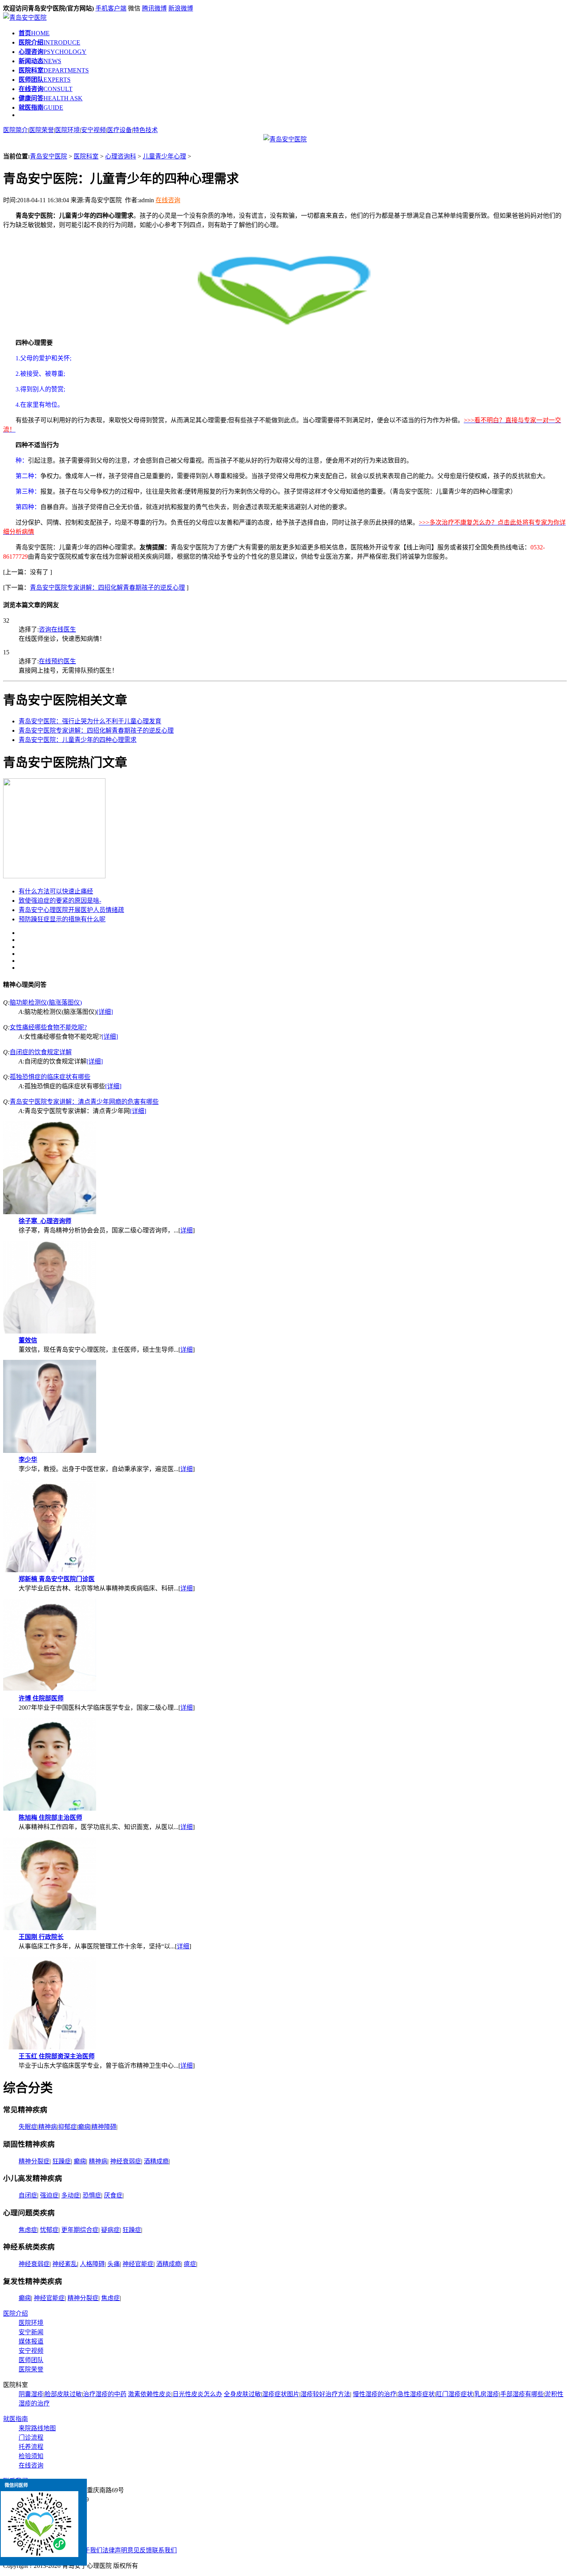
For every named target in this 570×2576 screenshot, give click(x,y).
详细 (187, 1230)
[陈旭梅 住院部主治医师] (50, 1809)
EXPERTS (45, 80)
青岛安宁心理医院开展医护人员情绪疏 (71, 910)
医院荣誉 (41, 130)
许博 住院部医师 (41, 1698)
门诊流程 (31, 2437)
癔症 (190, 2264)
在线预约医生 (57, 661)
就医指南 (16, 2419)
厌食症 (113, 2195)
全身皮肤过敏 (242, 2394)
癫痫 (84, 2127)
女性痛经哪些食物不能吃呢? (48, 1027)
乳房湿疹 (487, 2394)
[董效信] (50, 1331)
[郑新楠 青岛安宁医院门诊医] (50, 1570)
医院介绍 (16, 2314)
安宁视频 (93, 130)
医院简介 (16, 130)
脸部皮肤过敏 (63, 2394)
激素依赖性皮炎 (150, 2394)
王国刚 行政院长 (41, 1937)
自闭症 (28, 2195)
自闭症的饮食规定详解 (41, 1052)
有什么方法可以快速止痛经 (56, 891)
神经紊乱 (65, 2264)
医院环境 (67, 130)
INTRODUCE (49, 42)
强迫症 (49, 2195)
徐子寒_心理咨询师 (45, 1221)
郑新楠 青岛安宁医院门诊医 (57, 1579)
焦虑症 (28, 2230)
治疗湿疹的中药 (105, 2394)
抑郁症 (67, 2127)
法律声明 (115, 2550)
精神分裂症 (34, 2161)
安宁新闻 (31, 2332)
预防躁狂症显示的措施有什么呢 (62, 919)
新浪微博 (181, 8)
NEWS (40, 61)
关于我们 (90, 2550)
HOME (34, 33)
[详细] (105, 1012)
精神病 (48, 2127)
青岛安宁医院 (48, 156)
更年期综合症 (80, 2230)
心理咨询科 (121, 156)
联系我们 (164, 2550)
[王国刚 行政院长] (50, 1928)
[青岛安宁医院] (25, 18)
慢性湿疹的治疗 (375, 2394)
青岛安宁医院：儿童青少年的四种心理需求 (78, 740)
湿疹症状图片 (281, 2394)
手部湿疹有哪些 (522, 2394)
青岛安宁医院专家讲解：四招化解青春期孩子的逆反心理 (107, 588)
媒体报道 (31, 2341)
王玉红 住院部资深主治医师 (57, 2056)
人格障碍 (92, 2264)
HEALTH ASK (51, 98)
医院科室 (86, 156)
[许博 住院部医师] (50, 1689)
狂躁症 (62, 2161)
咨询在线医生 (57, 629)
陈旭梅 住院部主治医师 (50, 1818)
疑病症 (111, 2230)
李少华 (28, 1460)
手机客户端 (111, 8)
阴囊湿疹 (31, 2394)
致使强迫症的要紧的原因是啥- (60, 901)
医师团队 (31, 2360)
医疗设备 (119, 130)
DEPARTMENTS (54, 70)
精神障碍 (104, 2127)
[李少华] (50, 1451)
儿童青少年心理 (164, 156)
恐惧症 (92, 2195)
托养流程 (31, 2447)
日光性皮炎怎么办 (197, 2394)
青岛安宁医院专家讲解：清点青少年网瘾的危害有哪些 (84, 1102)
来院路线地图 (37, 2428)
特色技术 (145, 130)
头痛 (114, 2264)
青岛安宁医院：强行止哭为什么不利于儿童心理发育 (90, 721)
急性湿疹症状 (416, 2394)
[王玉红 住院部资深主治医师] (50, 2047)
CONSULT (46, 89)
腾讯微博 (154, 8)
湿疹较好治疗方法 (325, 2394)
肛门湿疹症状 (454, 2394)
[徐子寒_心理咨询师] (50, 1212)
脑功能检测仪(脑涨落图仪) (46, 1002)
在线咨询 (168, 200)
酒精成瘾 (156, 2161)
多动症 (71, 2195)
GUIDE (41, 108)
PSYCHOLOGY (53, 52)
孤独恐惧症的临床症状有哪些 (50, 1077)
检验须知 (31, 2456)
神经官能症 (138, 2264)
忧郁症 (49, 2230)
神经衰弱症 (126, 2161)
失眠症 (28, 2127)
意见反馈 (140, 2550)
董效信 (28, 1340)
